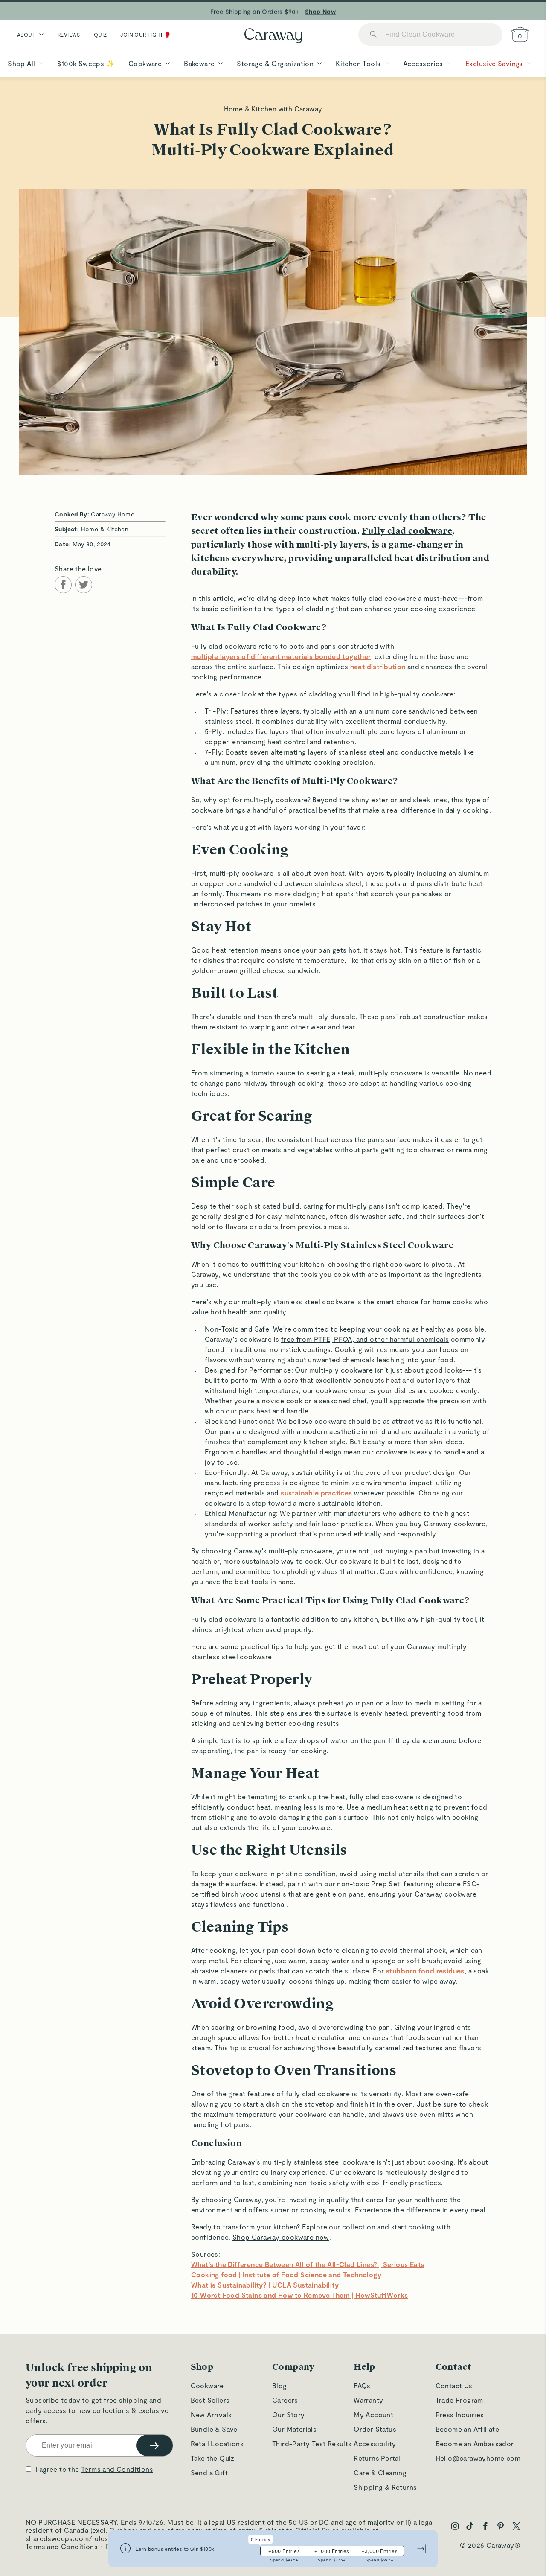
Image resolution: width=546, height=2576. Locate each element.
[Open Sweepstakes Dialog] (125, 2549)
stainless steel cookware (232, 1657)
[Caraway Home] (273, 36)
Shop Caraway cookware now (281, 2237)
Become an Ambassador (475, 2443)
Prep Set (385, 1884)
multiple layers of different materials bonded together (281, 656)
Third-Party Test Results (312, 2443)
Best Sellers (210, 2400)
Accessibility (375, 2443)
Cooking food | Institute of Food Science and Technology (286, 2274)
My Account (373, 2414)
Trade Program (459, 2400)
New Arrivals (211, 2414)
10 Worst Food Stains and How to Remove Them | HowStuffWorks (300, 2295)
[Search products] (373, 35)
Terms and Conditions (117, 2469)
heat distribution (378, 666)
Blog (280, 2385)
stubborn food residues (425, 1971)
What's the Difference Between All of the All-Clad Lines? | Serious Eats (308, 2264)
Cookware (207, 2385)
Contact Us (454, 2385)
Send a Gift (209, 2473)
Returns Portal (377, 2458)
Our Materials (294, 2429)
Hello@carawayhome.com (478, 2458)
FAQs (362, 2385)
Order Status (375, 2429)
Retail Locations (217, 2443)
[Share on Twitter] (84, 585)
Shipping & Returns (385, 2487)
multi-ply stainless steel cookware (298, 1301)
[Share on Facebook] (63, 585)
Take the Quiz (213, 2458)
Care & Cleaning (380, 2473)
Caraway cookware (455, 1523)
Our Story (289, 2414)
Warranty (368, 2400)
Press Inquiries (460, 2414)
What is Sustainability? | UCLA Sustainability (265, 2285)
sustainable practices (316, 1493)
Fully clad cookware (407, 531)
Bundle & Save (214, 2429)
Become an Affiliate (468, 2429)
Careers (285, 2400)
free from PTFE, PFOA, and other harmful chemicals (365, 1339)
